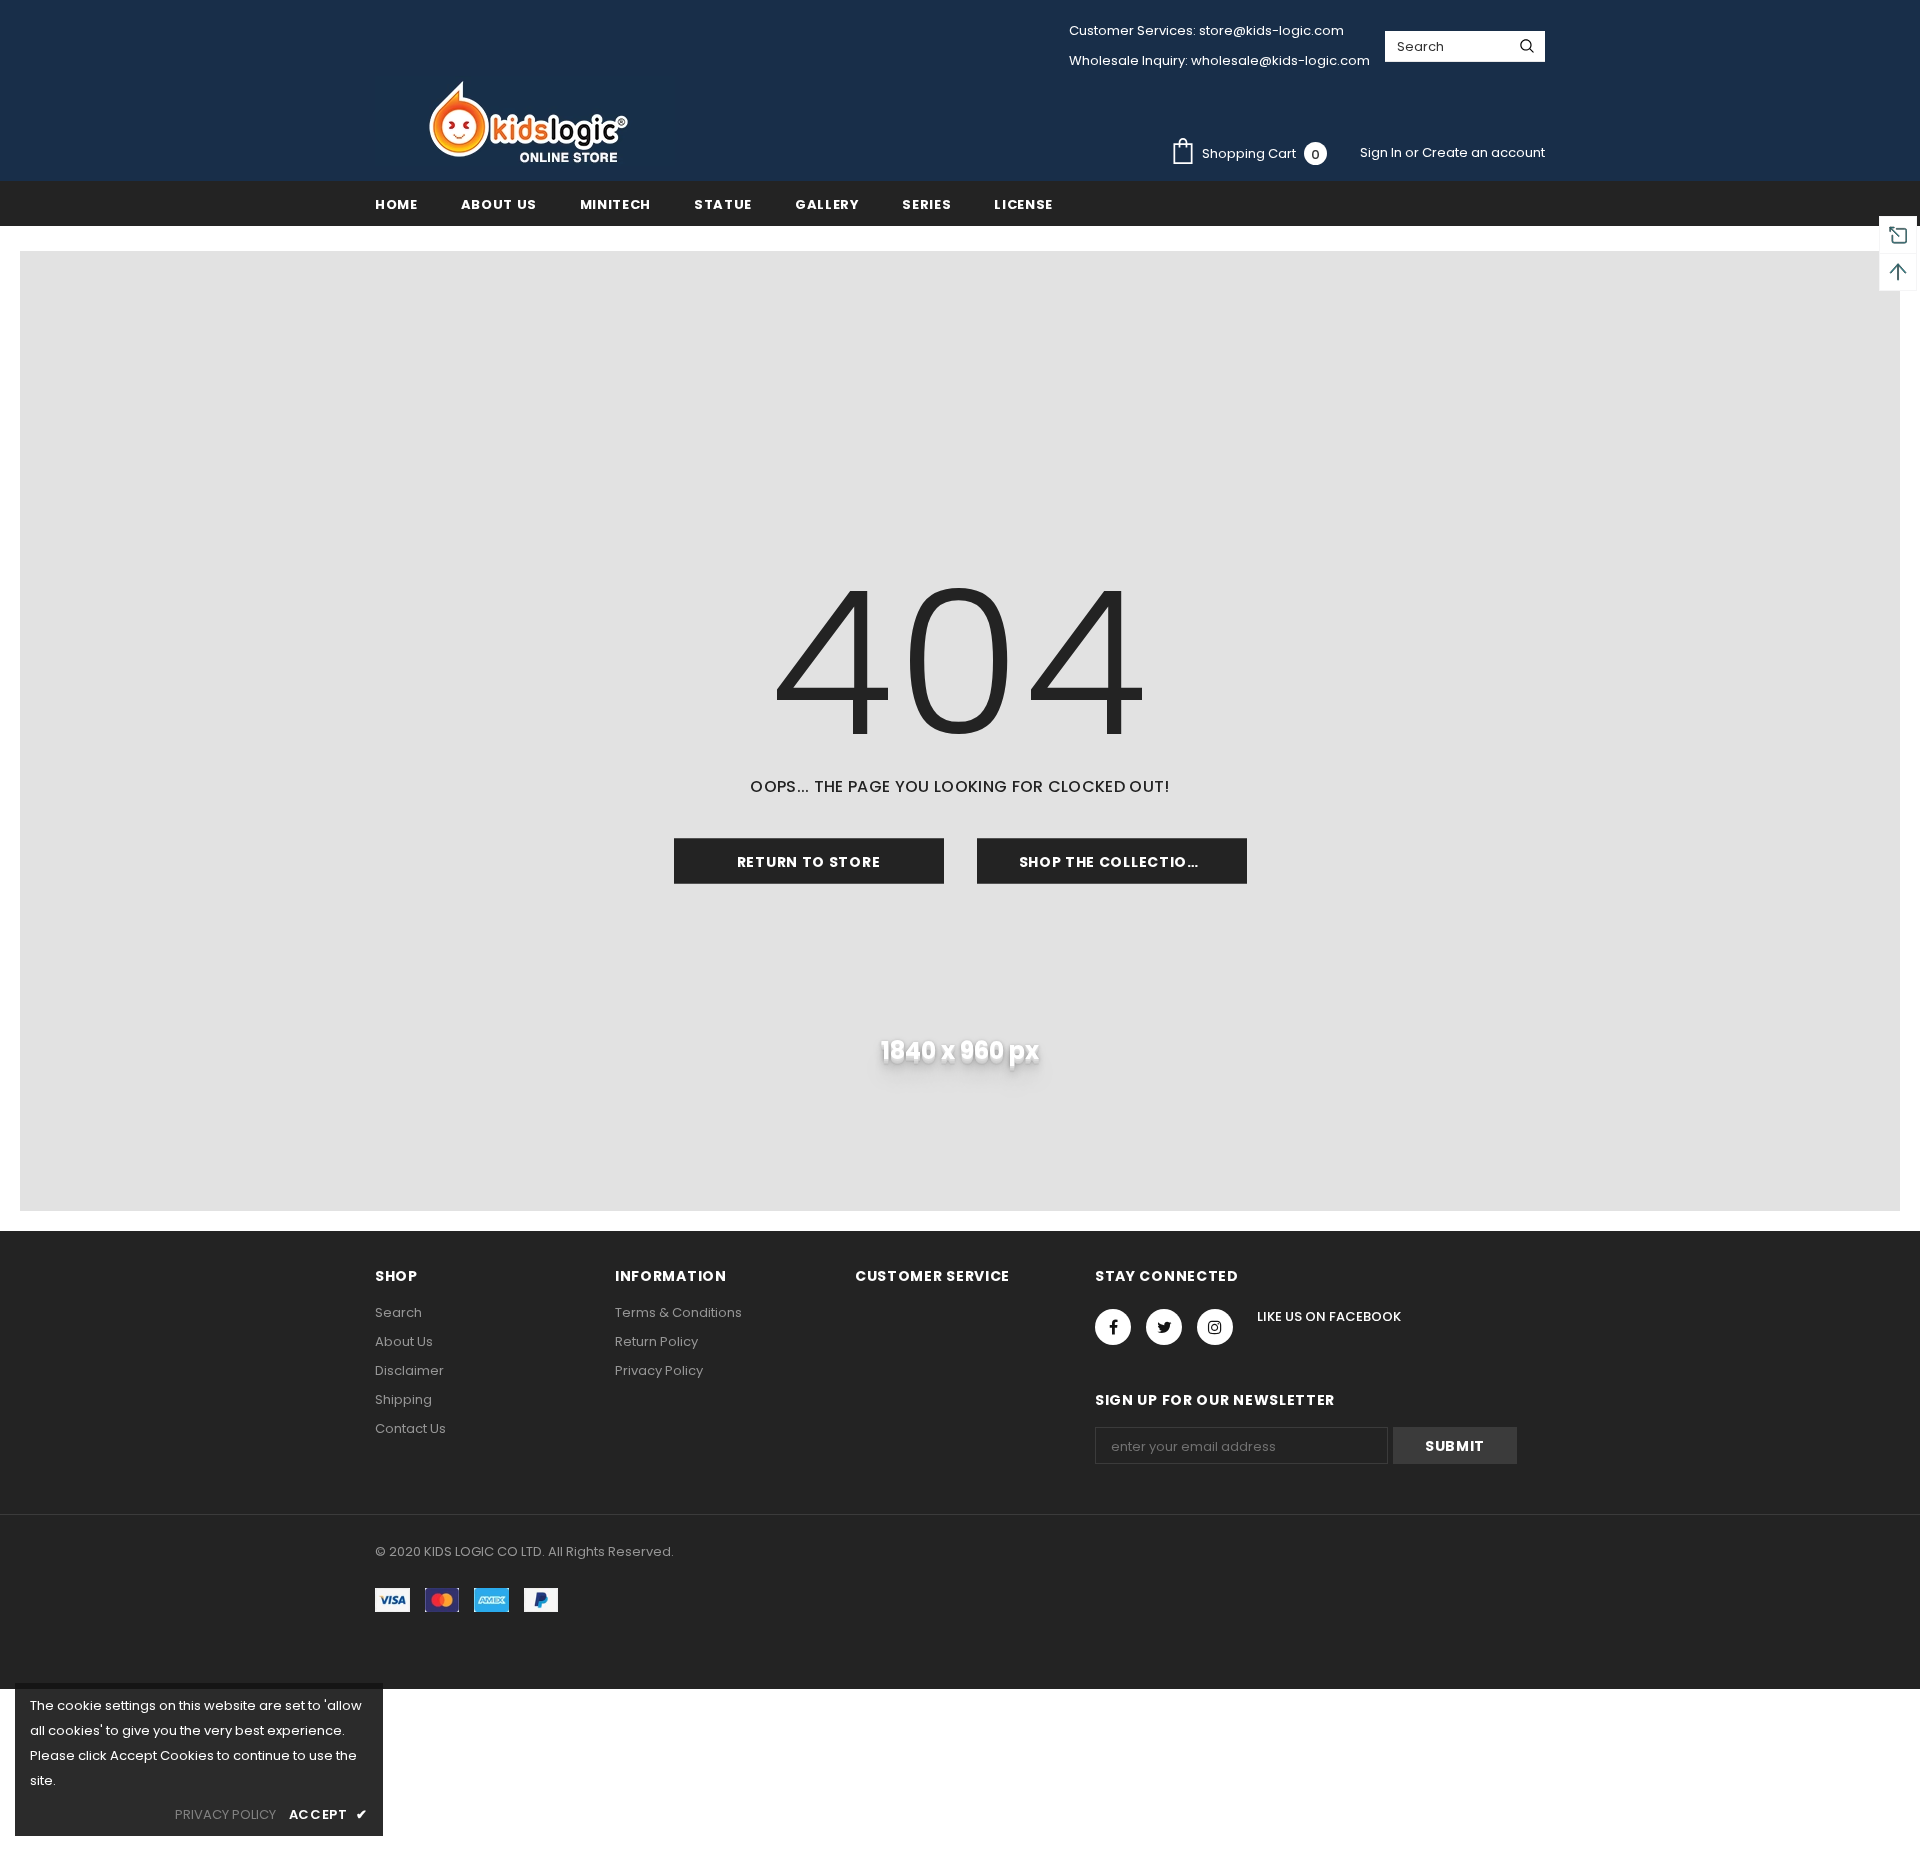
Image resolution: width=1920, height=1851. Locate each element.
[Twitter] (1164, 1327)
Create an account (1483, 152)
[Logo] (525, 121)
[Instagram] (1215, 1327)
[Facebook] (1113, 1327)
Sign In (1382, 152)
